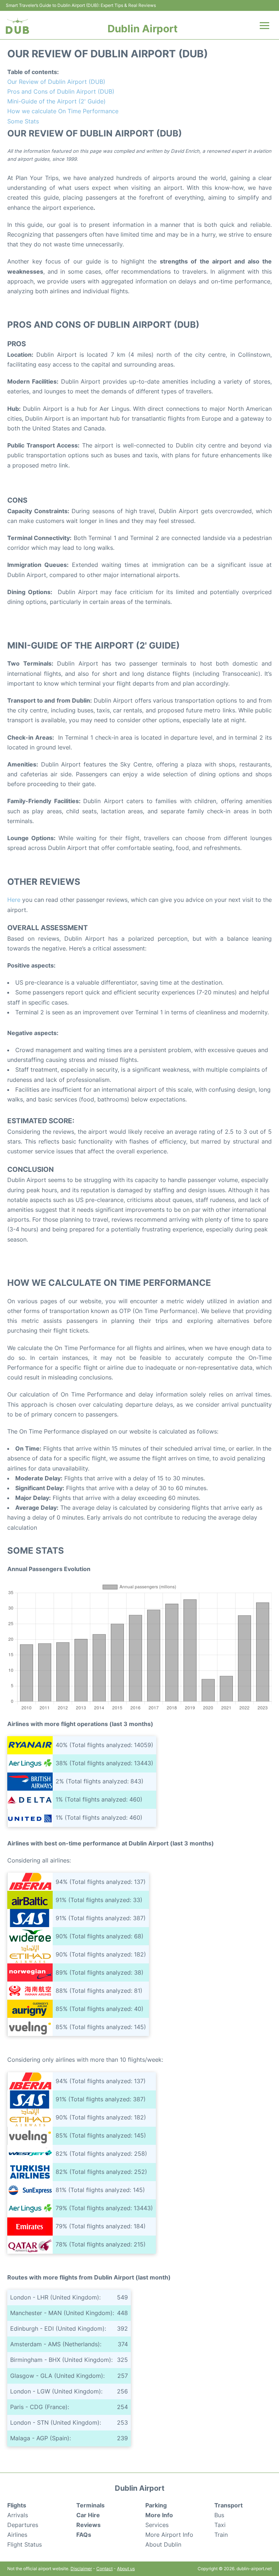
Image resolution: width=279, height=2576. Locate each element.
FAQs (84, 2535)
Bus (219, 2515)
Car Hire (88, 2515)
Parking (156, 2505)
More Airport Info (169, 2535)
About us (126, 2569)
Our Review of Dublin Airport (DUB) (56, 82)
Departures (23, 2525)
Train (221, 2535)
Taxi (220, 2525)
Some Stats (23, 121)
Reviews (88, 2525)
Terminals (90, 2505)
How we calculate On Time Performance (63, 111)
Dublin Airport (143, 29)
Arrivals (18, 2515)
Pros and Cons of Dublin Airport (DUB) (61, 91)
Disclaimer (81, 2569)
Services (157, 2525)
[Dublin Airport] (17, 26)
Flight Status (25, 2544)
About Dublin (163, 2544)
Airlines (17, 2535)
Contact (104, 2569)
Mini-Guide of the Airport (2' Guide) (56, 101)
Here (14, 900)
